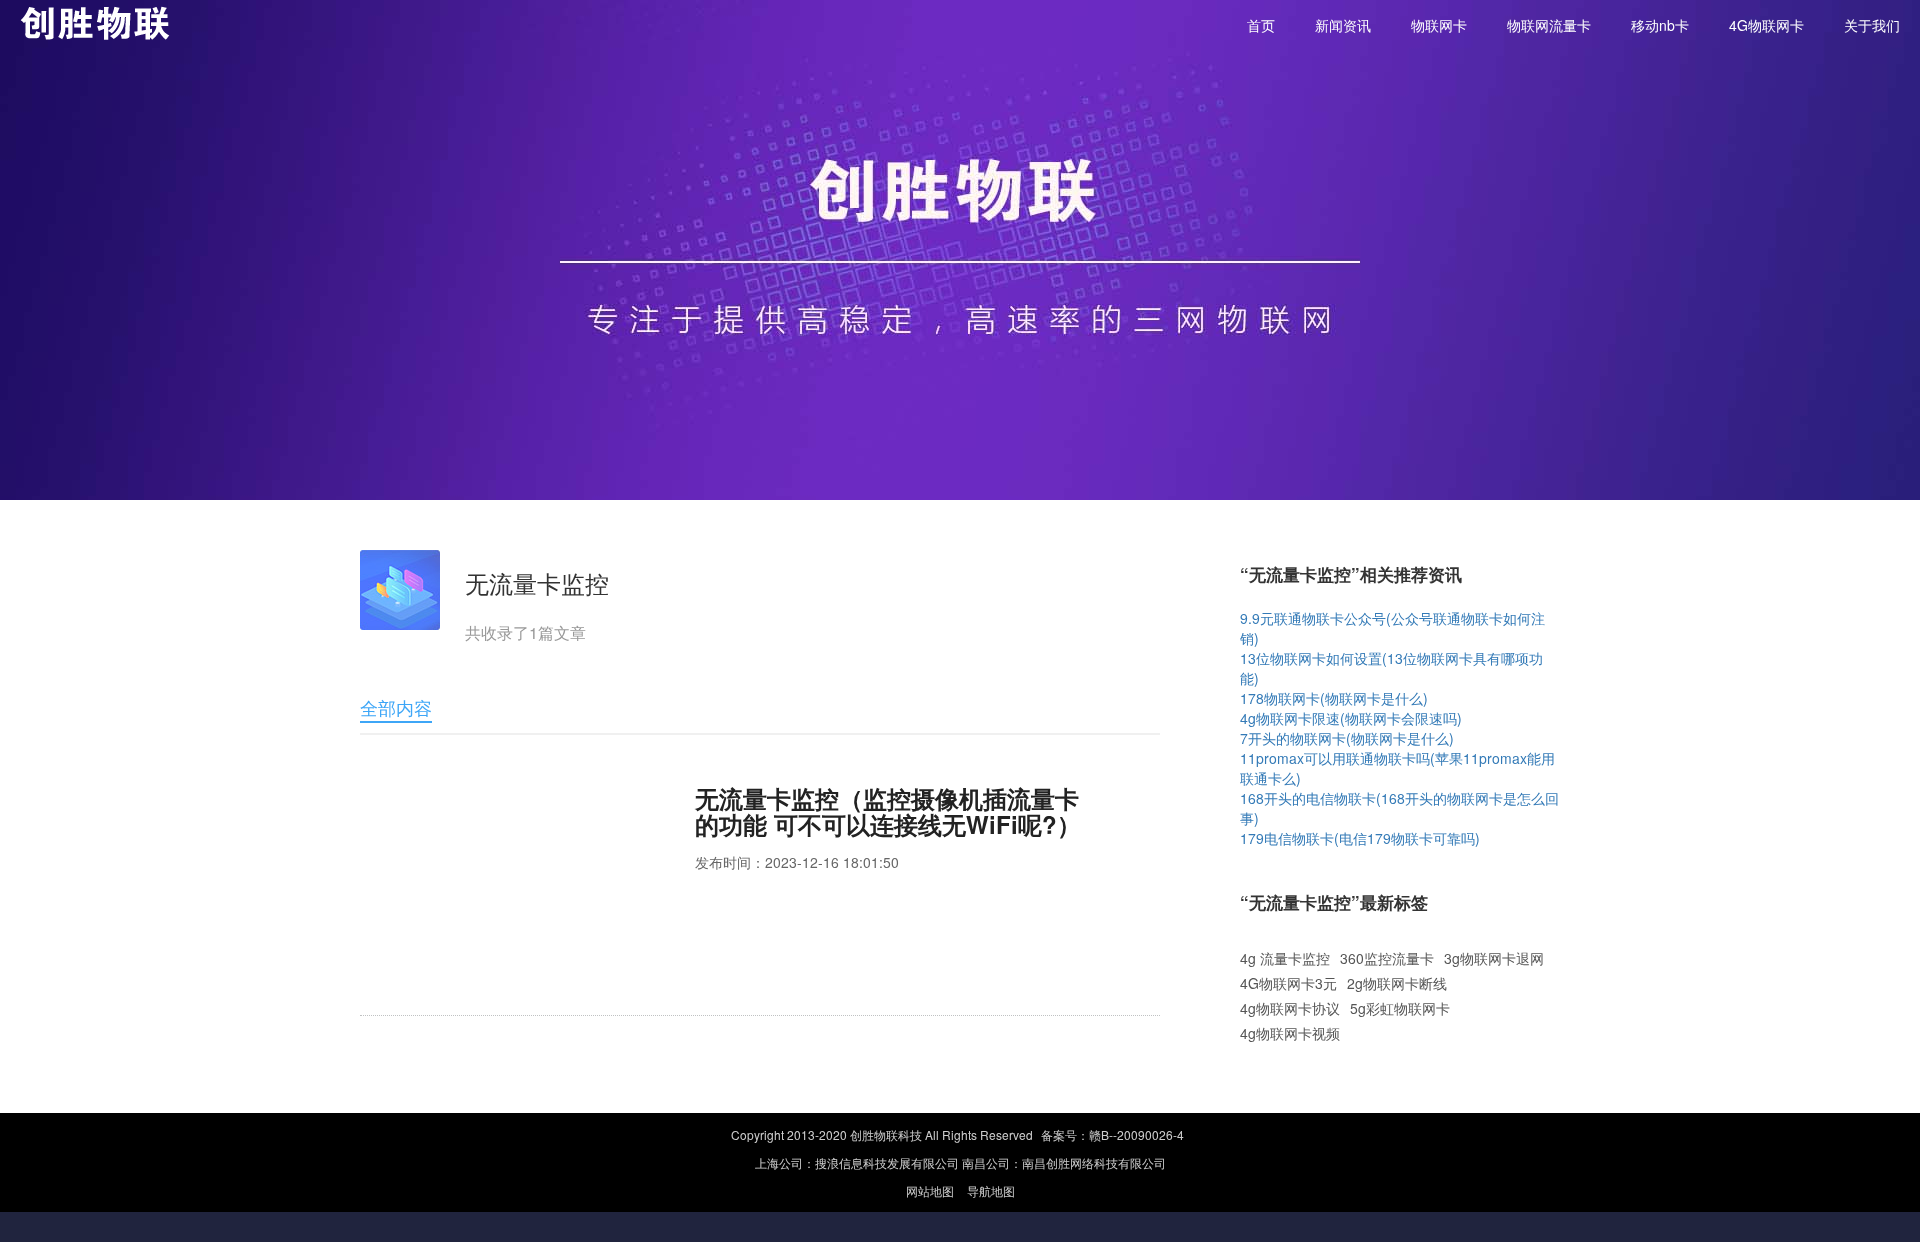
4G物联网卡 (1766, 25)
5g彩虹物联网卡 (1400, 1008)
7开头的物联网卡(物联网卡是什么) (1347, 738)
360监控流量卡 (1387, 958)
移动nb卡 (1660, 25)
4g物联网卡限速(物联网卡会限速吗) (1351, 718)
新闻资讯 (1343, 25)
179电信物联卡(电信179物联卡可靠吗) (1360, 838)
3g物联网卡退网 (1494, 958)
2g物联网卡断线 (1397, 983)
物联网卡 (1439, 25)
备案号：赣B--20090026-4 (1112, 1134)
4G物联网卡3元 (1288, 983)
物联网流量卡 (1549, 25)
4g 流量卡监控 (1285, 958)
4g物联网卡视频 (1290, 1033)
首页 (1261, 25)
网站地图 (931, 1190)
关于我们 (1872, 25)
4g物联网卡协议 (1290, 1008)
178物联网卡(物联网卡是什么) (1334, 698)
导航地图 (991, 1190)
